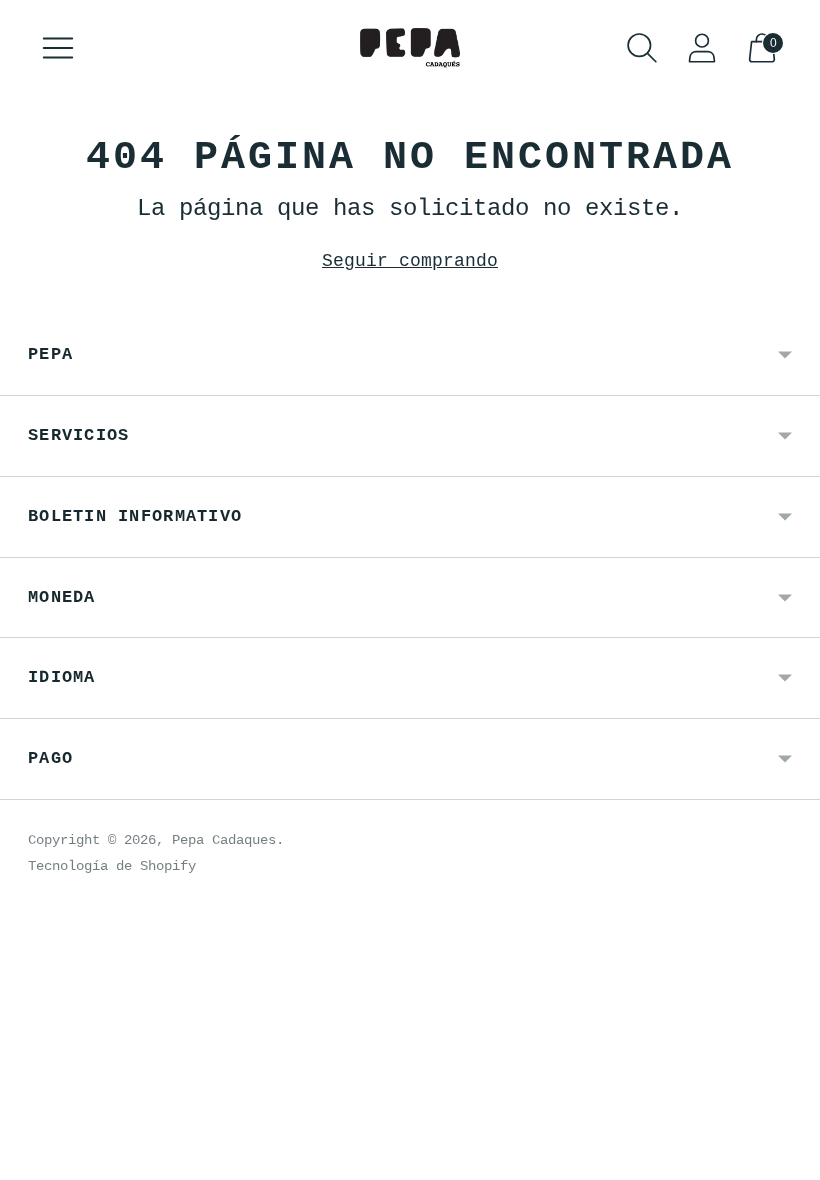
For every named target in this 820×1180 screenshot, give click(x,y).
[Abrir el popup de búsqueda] (642, 48)
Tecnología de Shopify (112, 866)
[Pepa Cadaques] (410, 48)
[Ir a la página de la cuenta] (702, 48)
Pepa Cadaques (224, 840)
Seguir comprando (410, 261)
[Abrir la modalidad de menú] (58, 48)
